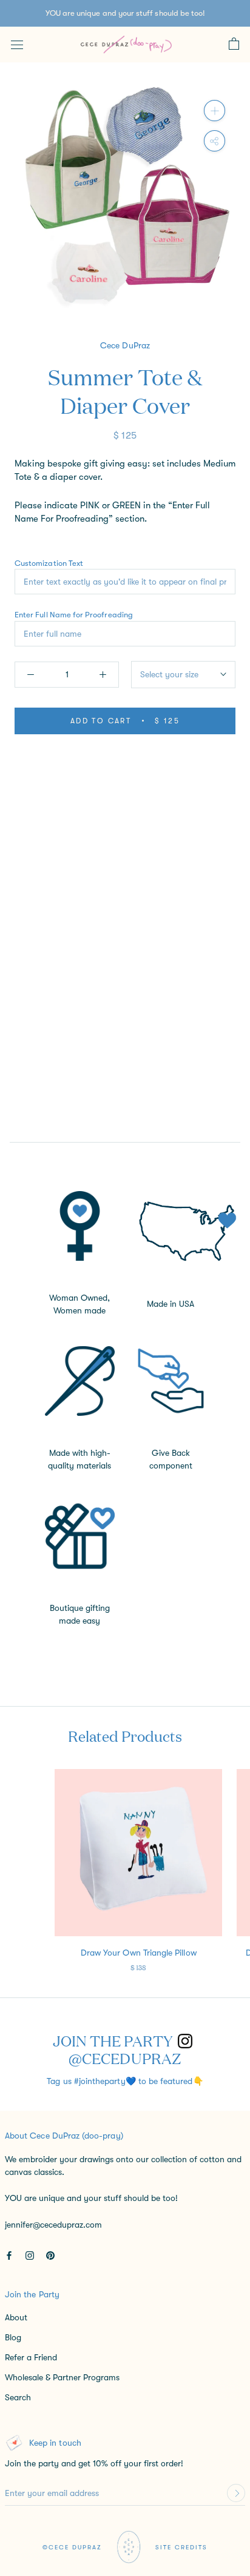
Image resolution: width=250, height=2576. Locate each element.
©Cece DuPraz (72, 2547)
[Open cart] (234, 44)
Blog (13, 2337)
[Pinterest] (50, 2255)
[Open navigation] (17, 44)
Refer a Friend (31, 2357)
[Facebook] (9, 2255)
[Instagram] (30, 2255)
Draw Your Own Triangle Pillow (139, 1953)
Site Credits (181, 2547)
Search (18, 2397)
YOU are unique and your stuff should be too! (125, 13)
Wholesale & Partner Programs (62, 2377)
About (16, 2317)
